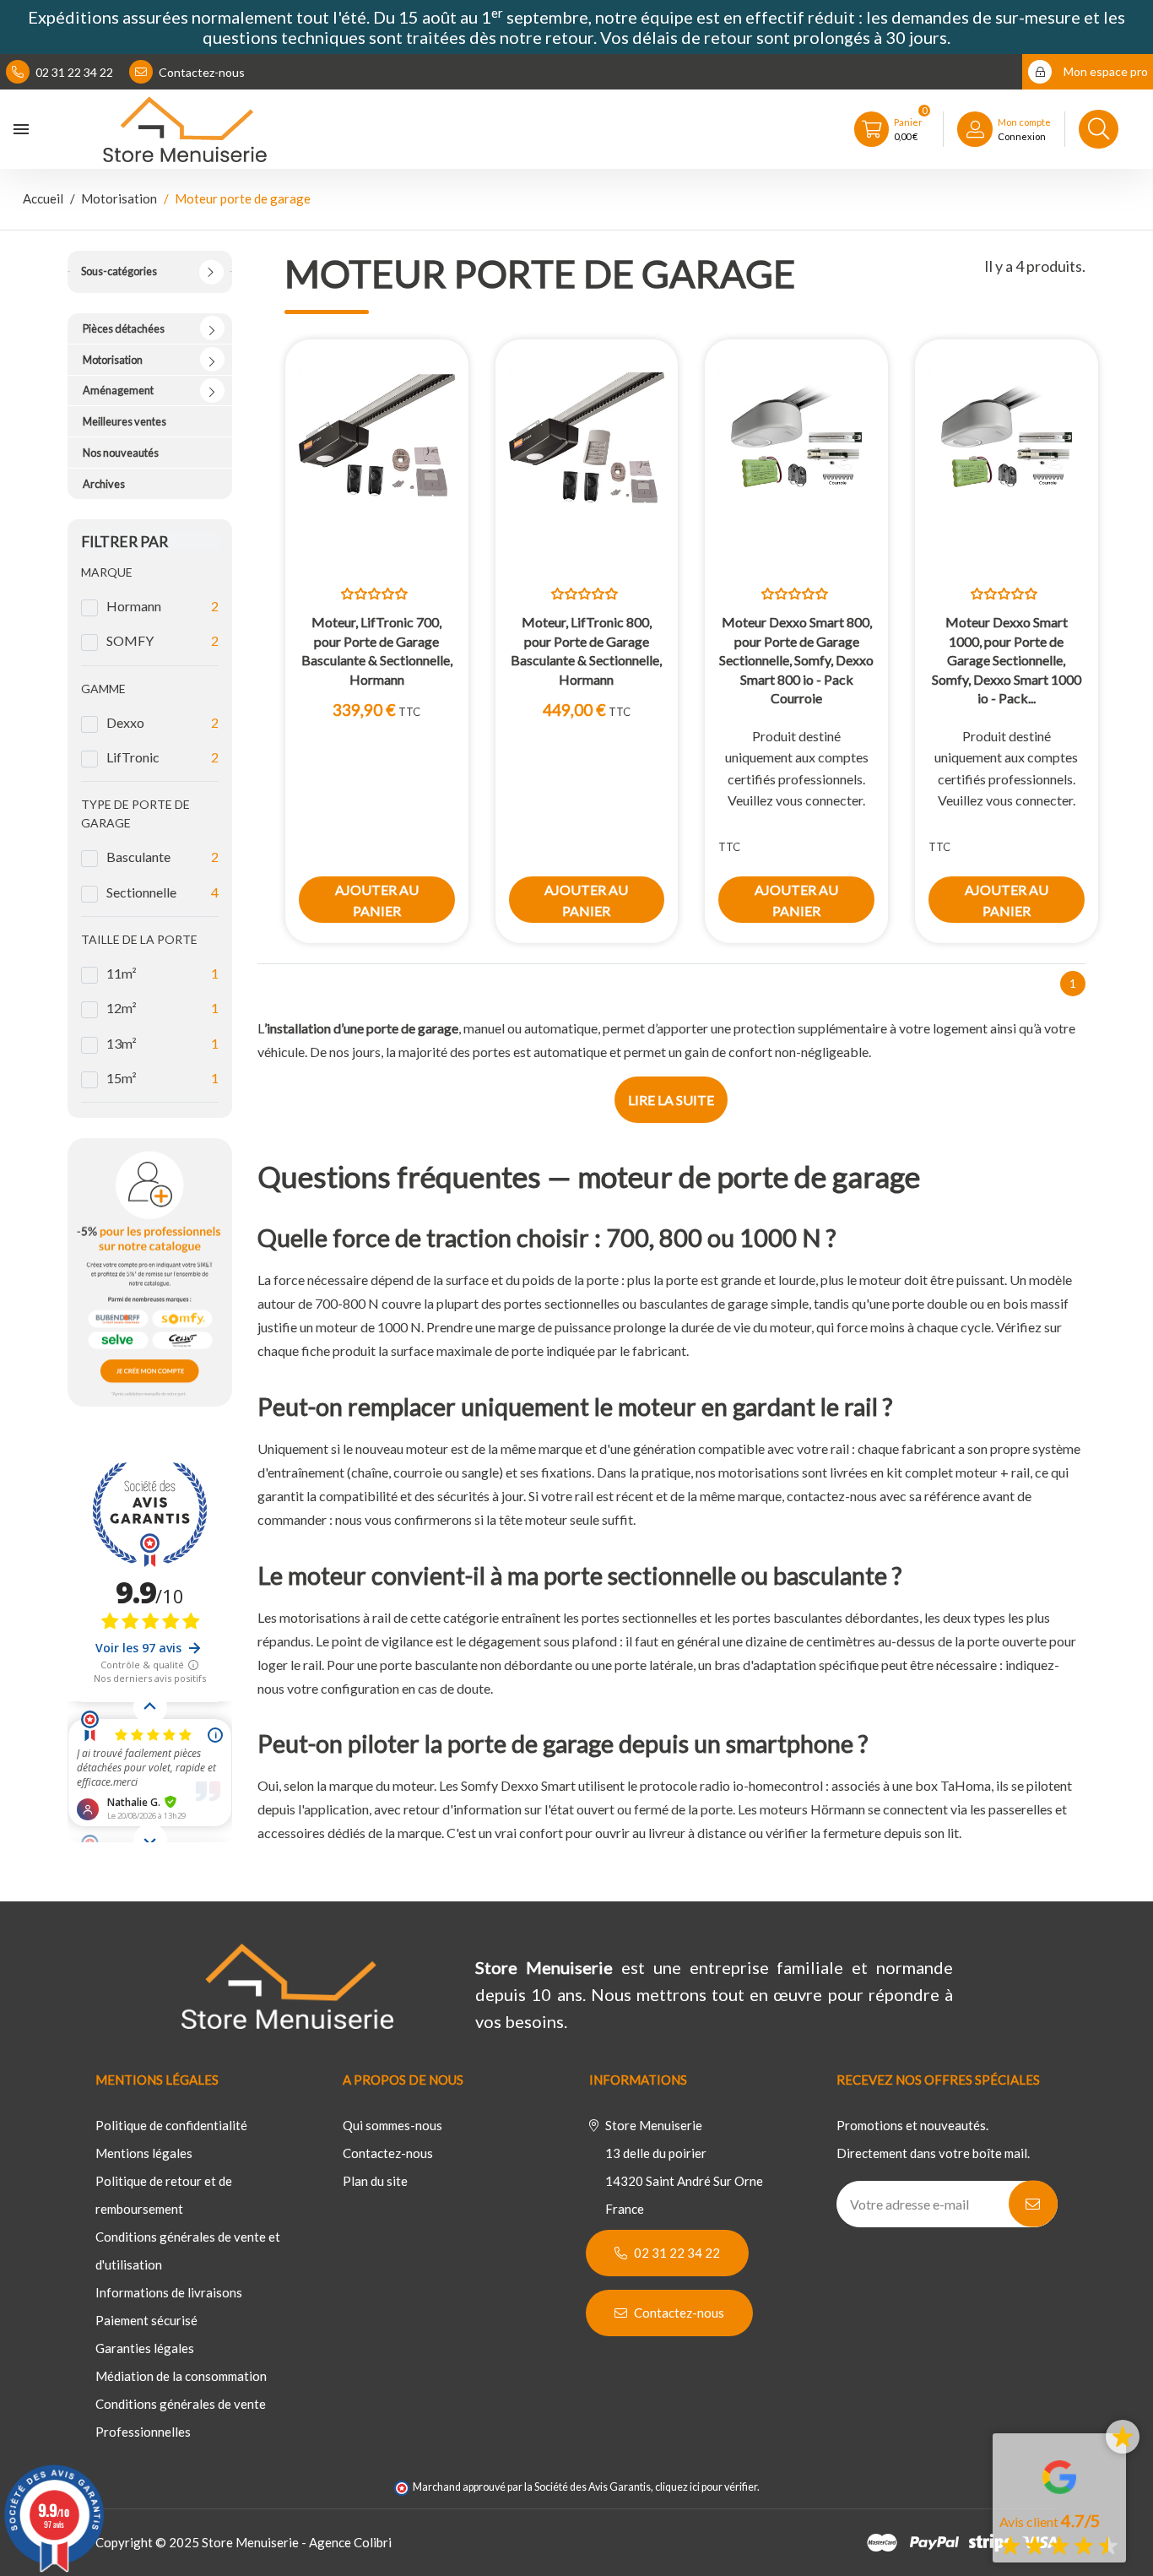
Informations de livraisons (169, 2292)
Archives (104, 484)
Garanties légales (145, 2348)
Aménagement (118, 390)
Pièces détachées (124, 328)
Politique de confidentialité (171, 2125)
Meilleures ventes (125, 421)
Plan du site (375, 2181)
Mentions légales (144, 2153)
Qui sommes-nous (392, 2125)
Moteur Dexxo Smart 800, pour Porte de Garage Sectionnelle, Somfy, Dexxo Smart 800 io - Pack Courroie (796, 660)
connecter (834, 800)
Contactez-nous (200, 72)
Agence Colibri (350, 2542)
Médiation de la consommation (181, 2376)
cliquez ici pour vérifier (706, 2487)
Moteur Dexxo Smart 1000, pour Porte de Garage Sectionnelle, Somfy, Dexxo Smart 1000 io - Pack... (1007, 660)
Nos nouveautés (121, 453)
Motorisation (113, 360)
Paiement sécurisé (146, 2320)
